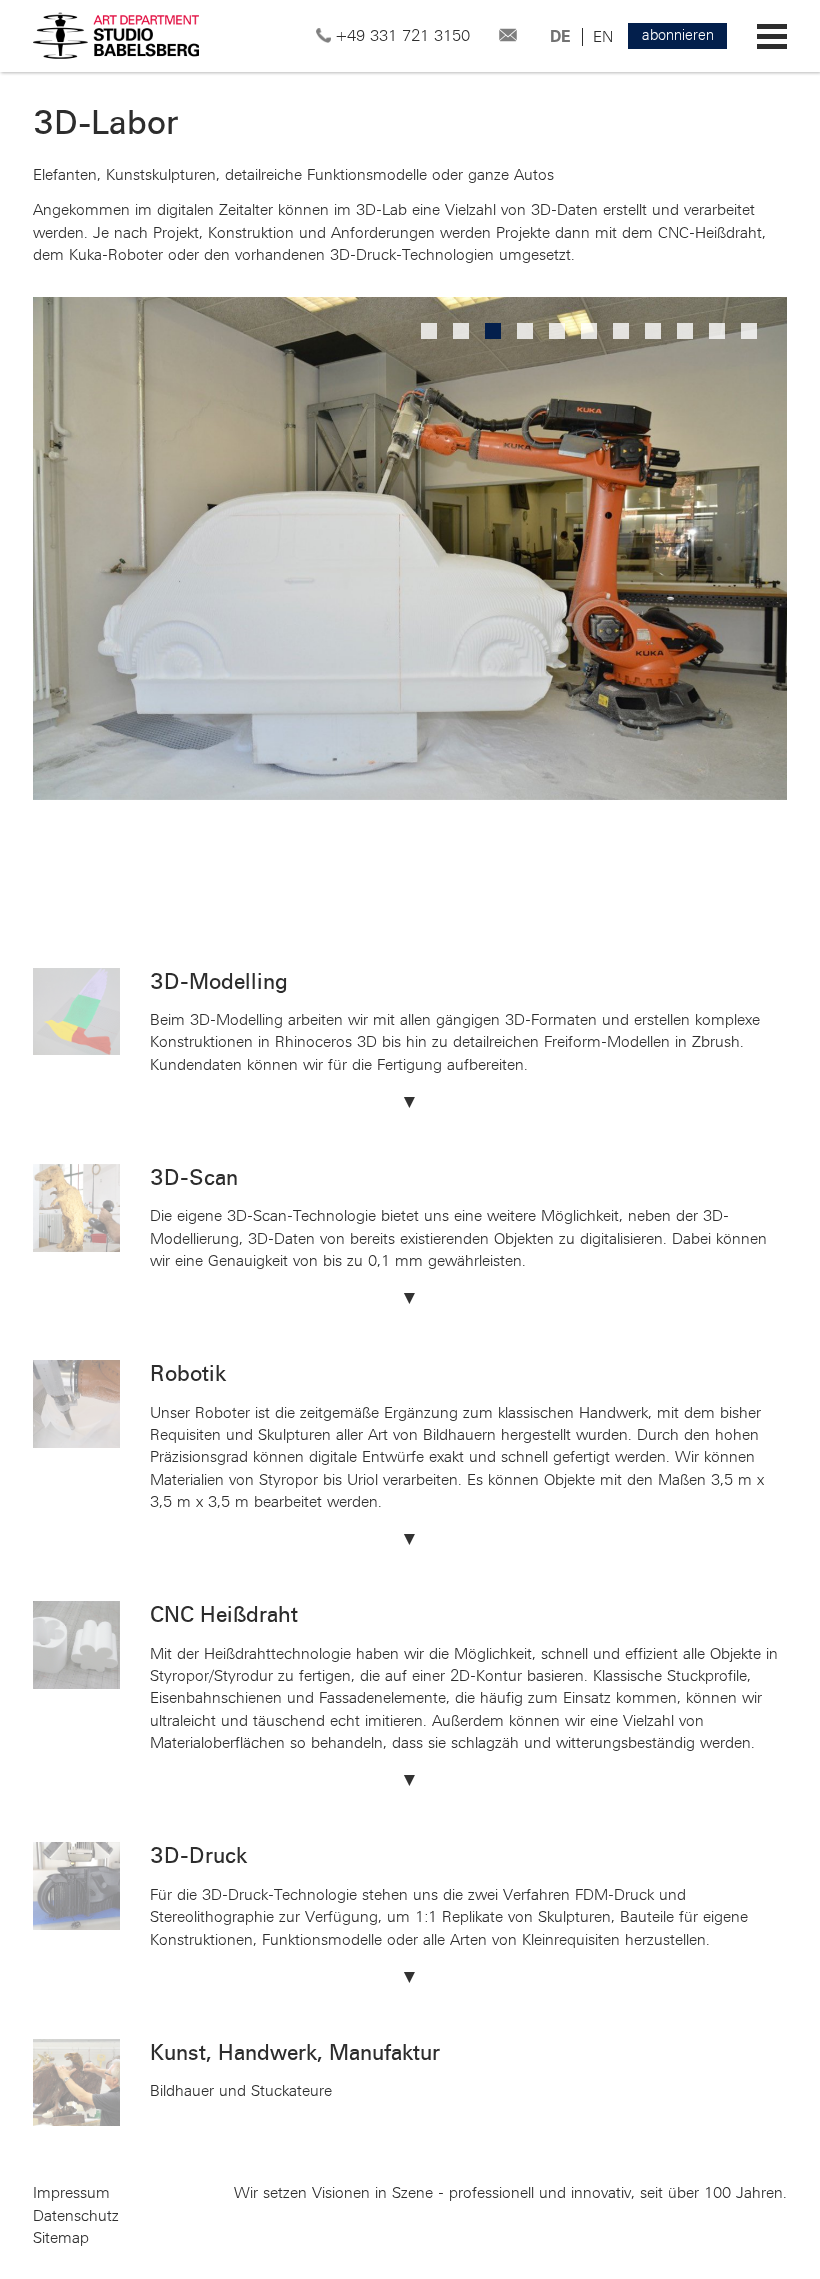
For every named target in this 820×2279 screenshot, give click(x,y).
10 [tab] (719, 333)
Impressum (71, 2193)
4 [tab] (527, 333)
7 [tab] (623, 333)
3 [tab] (495, 333)
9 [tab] (687, 333)
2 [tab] (463, 333)
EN (603, 37)
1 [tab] (431, 333)
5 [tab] (559, 333)
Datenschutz (76, 2216)
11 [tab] (751, 333)
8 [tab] (655, 333)
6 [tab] (591, 333)
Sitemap (61, 2238)
